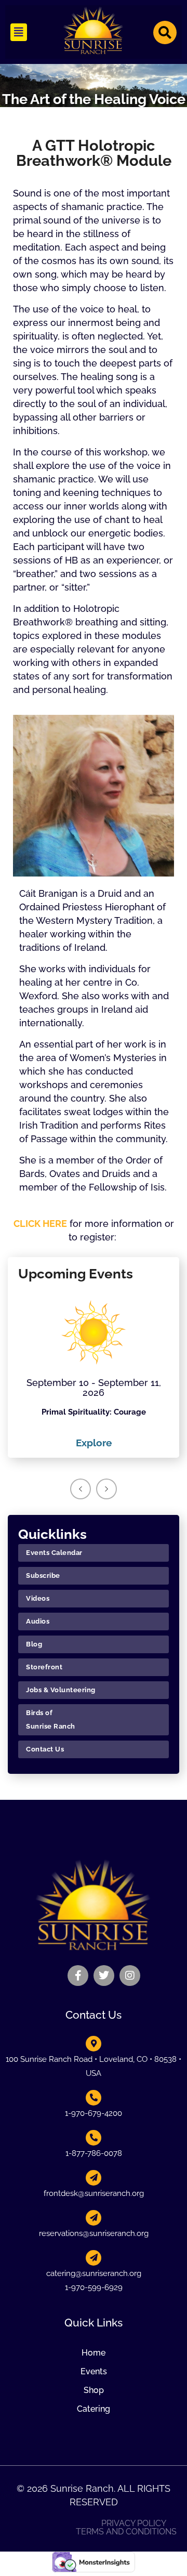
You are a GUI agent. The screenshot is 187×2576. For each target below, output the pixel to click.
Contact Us (45, 1749)
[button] (19, 32)
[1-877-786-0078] (94, 2138)
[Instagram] (130, 1976)
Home (94, 2353)
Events (94, 2371)
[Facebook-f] (78, 1976)
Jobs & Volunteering (61, 1690)
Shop (94, 2390)
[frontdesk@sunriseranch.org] (94, 2178)
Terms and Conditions (126, 2532)
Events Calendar (54, 1553)
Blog (34, 1644)
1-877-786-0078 (94, 2153)
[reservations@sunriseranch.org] (94, 2218)
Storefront (44, 1667)
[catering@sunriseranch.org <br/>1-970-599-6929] (94, 2258)
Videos (38, 1598)
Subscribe (43, 1575)
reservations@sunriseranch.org (94, 2233)
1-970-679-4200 (94, 2113)
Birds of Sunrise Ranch (51, 1719)
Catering (94, 2409)
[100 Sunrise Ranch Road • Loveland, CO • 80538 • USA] (94, 2044)
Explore (94, 1443)
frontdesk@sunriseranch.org (94, 2193)
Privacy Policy (134, 2523)
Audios (38, 1621)
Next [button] (106, 1489)
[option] (94, 1370)
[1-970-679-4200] (94, 2098)
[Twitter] (104, 1976)
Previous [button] (81, 1489)
